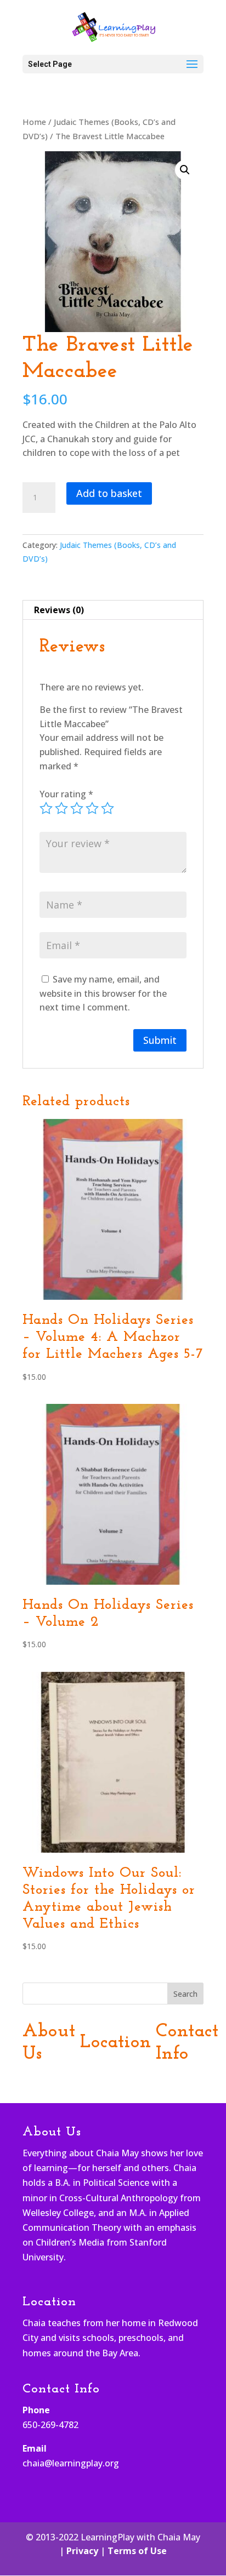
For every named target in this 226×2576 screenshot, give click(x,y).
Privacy (82, 2551)
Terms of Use (137, 2551)
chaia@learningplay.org (71, 2463)
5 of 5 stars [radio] (108, 808)
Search (185, 1994)
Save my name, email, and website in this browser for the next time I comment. (103, 993)
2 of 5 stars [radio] (61, 808)
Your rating (66, 794)
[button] (185, 170)
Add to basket (109, 493)
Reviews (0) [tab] (59, 610)
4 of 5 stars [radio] (92, 808)
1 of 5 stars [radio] (46, 808)
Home (34, 122)
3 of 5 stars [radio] (77, 808)
